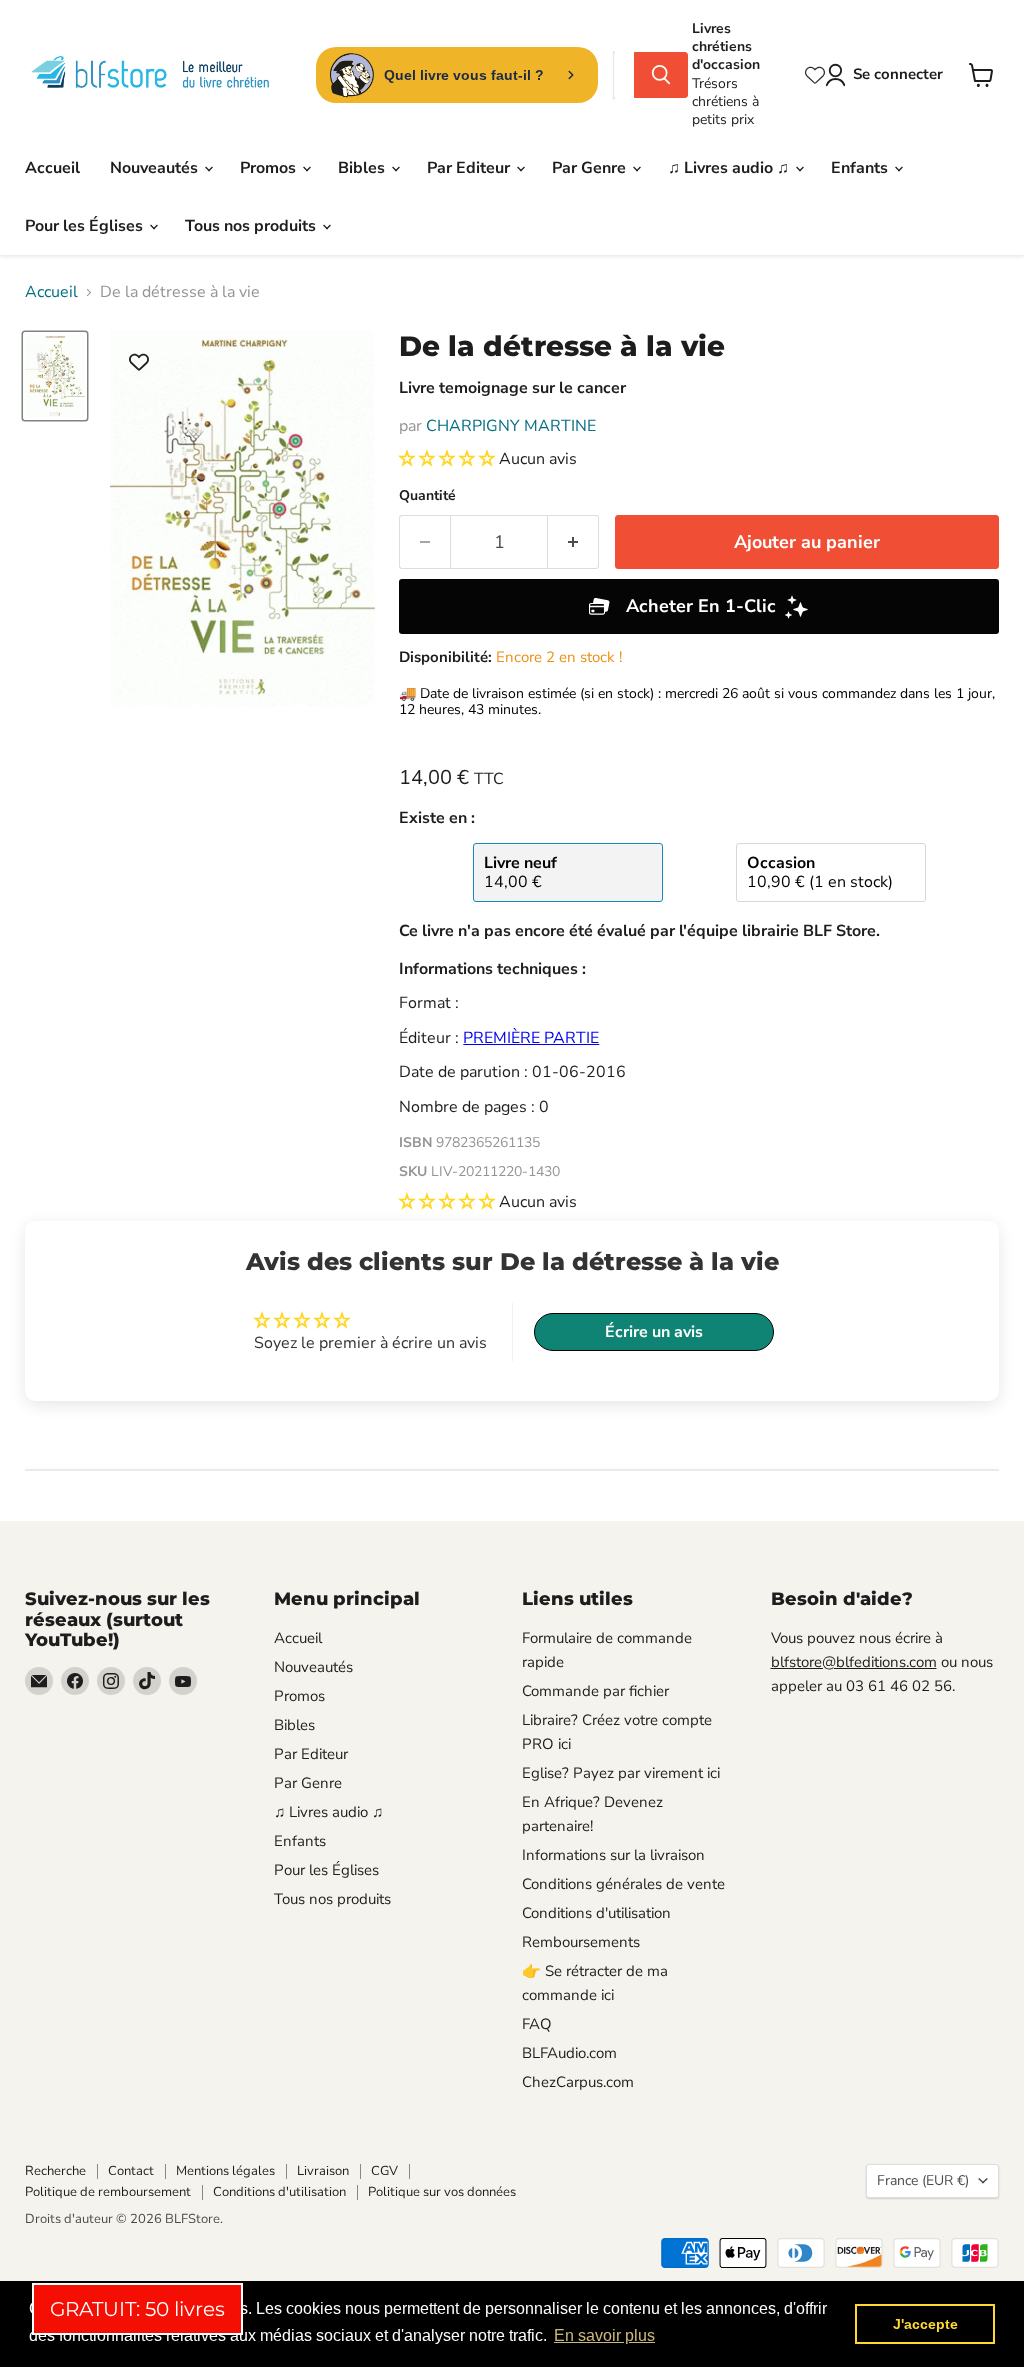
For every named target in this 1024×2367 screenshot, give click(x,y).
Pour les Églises (86, 226)
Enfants (861, 168)
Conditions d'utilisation (596, 1913)
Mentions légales (225, 2171)
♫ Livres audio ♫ (730, 168)
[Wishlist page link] (815, 75)
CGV (384, 2171)
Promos (270, 168)
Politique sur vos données (442, 2192)
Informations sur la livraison (613, 1855)
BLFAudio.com (569, 2053)
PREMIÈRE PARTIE (531, 1038)
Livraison (323, 2171)
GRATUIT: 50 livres (137, 2309)
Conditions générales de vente (623, 1884)
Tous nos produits (252, 226)
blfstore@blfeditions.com (854, 1662)
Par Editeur (470, 168)
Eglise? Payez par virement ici (621, 1773)
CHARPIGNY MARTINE (511, 426)
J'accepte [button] (925, 2324)
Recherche (55, 2171)
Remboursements (581, 1942)
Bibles (363, 168)
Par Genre (591, 168)
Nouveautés (156, 168)
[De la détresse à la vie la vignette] (55, 376)
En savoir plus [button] (604, 2335)
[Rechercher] (661, 75)
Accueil (52, 168)
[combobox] (624, 75)
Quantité (427, 496)
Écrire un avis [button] (654, 1332)
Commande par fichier (595, 1691)
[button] (449, 459)
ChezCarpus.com (578, 2082)
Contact (131, 2171)
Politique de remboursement (108, 2192)
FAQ (537, 2024)
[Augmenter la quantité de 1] (573, 542)
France (923, 2180)
